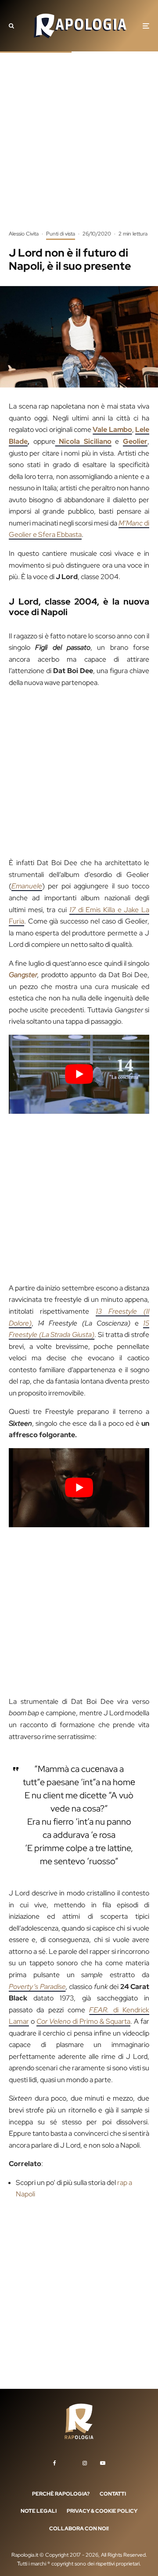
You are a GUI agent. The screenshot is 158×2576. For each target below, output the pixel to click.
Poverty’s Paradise (37, 1987)
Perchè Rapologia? (61, 2493)
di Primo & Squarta (83, 2021)
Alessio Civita (24, 234)
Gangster (23, 975)
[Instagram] (85, 2463)
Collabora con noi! (79, 2529)
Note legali (39, 2511)
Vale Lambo (112, 429)
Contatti (113, 2493)
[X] (69, 2461)
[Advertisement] (79, 147)
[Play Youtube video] (79, 1074)
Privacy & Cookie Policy (102, 2511)
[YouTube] (103, 2463)
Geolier (135, 441)
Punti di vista (61, 234)
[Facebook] (55, 2463)
